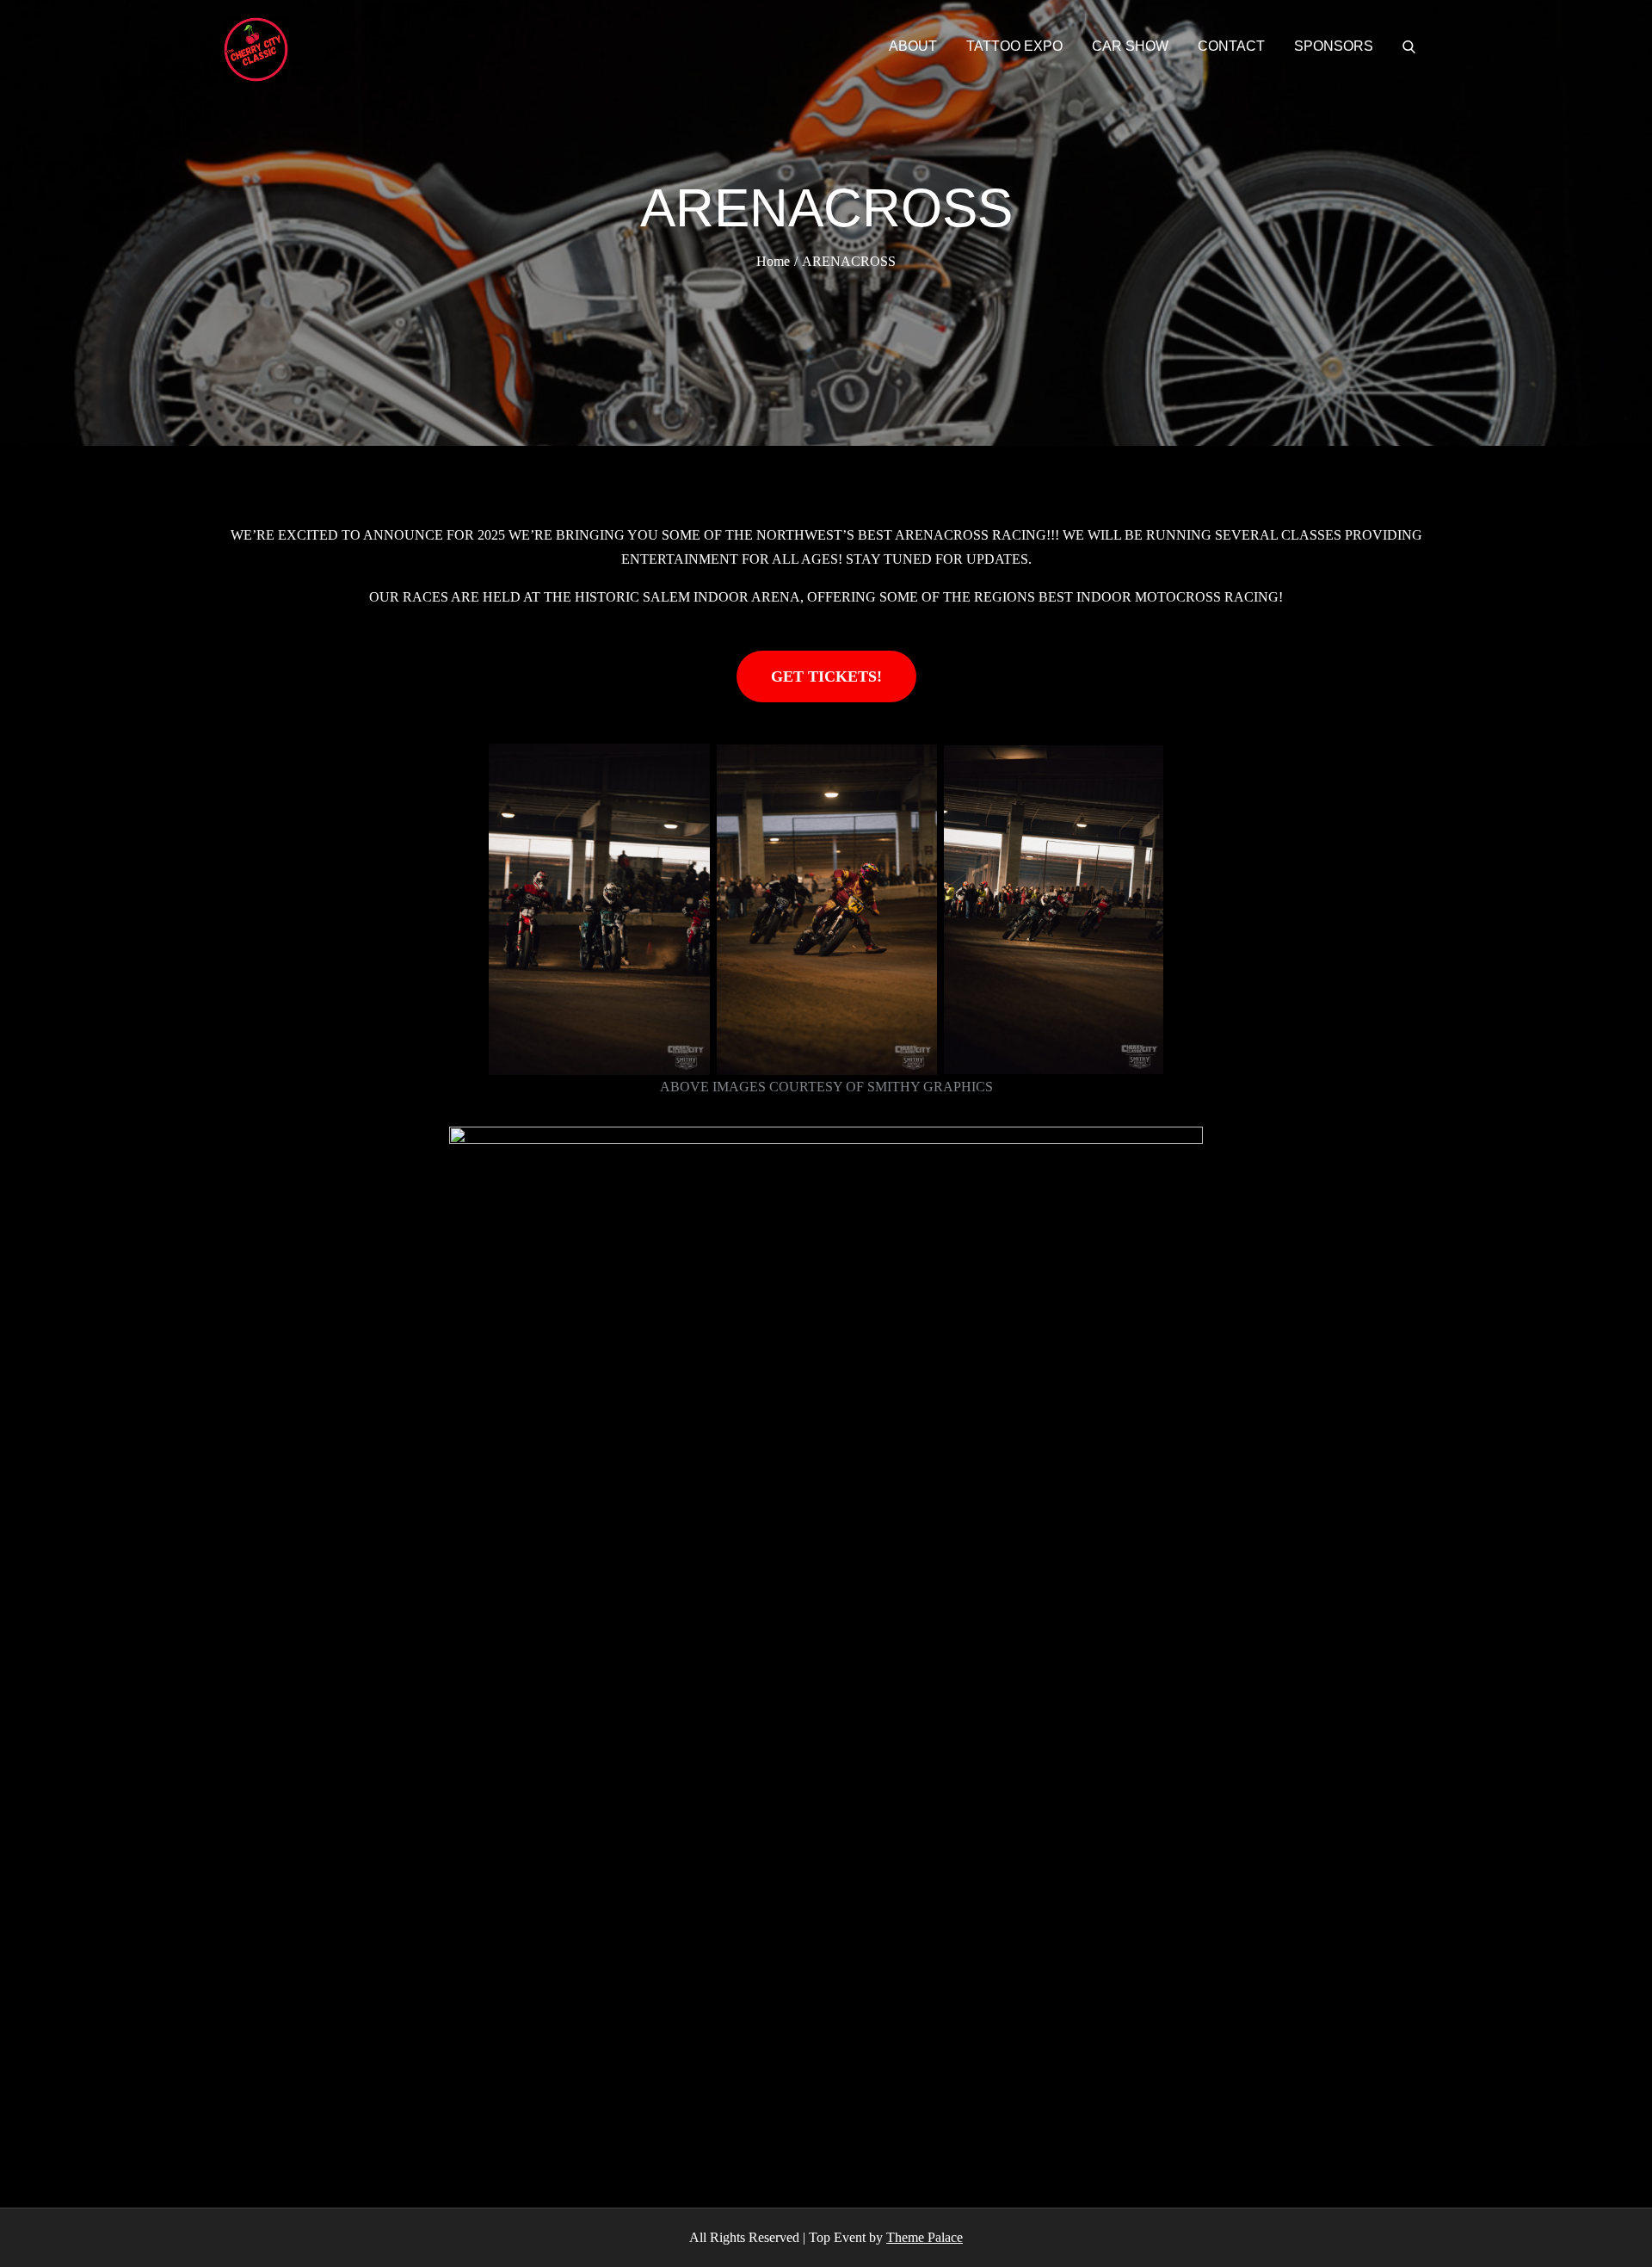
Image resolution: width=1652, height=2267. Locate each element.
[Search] (1409, 46)
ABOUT (913, 46)
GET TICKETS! (826, 676)
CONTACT (1231, 46)
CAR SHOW (1130, 46)
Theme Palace (925, 2237)
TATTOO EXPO (1014, 46)
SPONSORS (1334, 46)
